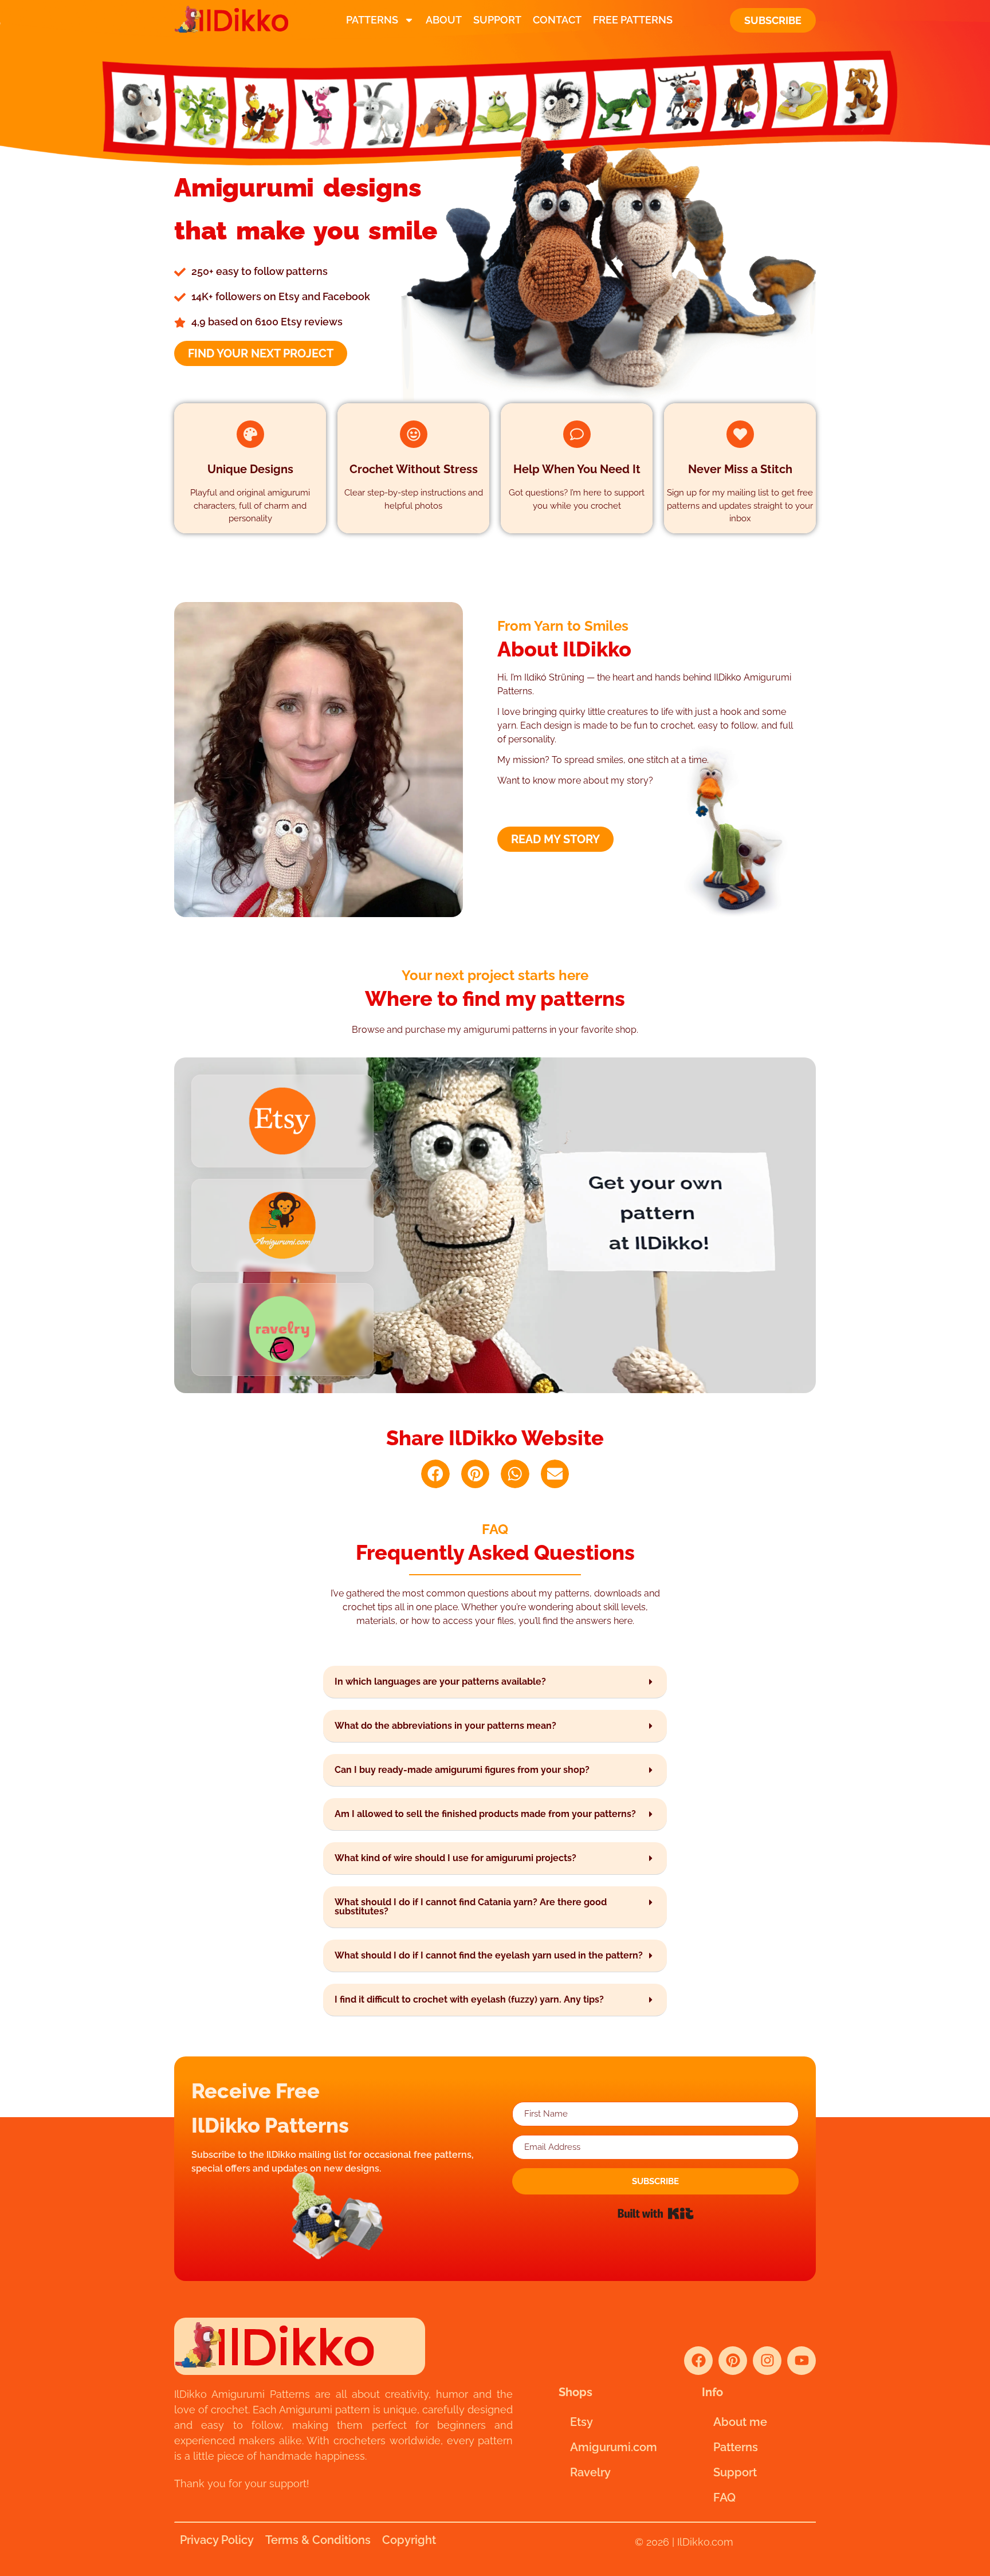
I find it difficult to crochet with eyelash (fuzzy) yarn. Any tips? (469, 1999)
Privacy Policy (217, 2540)
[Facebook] (698, 2361)
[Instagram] (767, 2361)
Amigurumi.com (614, 2447)
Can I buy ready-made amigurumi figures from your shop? (462, 1770)
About (444, 20)
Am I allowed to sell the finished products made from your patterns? (485, 1814)
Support (497, 20)
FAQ (724, 2498)
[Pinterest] (733, 2361)
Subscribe (773, 20)
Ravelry (590, 2472)
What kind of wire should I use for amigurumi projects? (455, 1858)
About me (740, 2422)
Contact (557, 20)
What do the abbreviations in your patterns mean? (445, 1726)
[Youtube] (802, 2361)
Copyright (409, 2540)
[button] (435, 1474)
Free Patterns (633, 20)
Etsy (582, 2422)
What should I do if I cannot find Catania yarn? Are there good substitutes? (471, 1907)
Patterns (372, 20)
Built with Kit (656, 2213)
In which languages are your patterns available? (440, 1682)
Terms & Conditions (318, 2540)
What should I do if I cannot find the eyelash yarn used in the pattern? (489, 1955)
